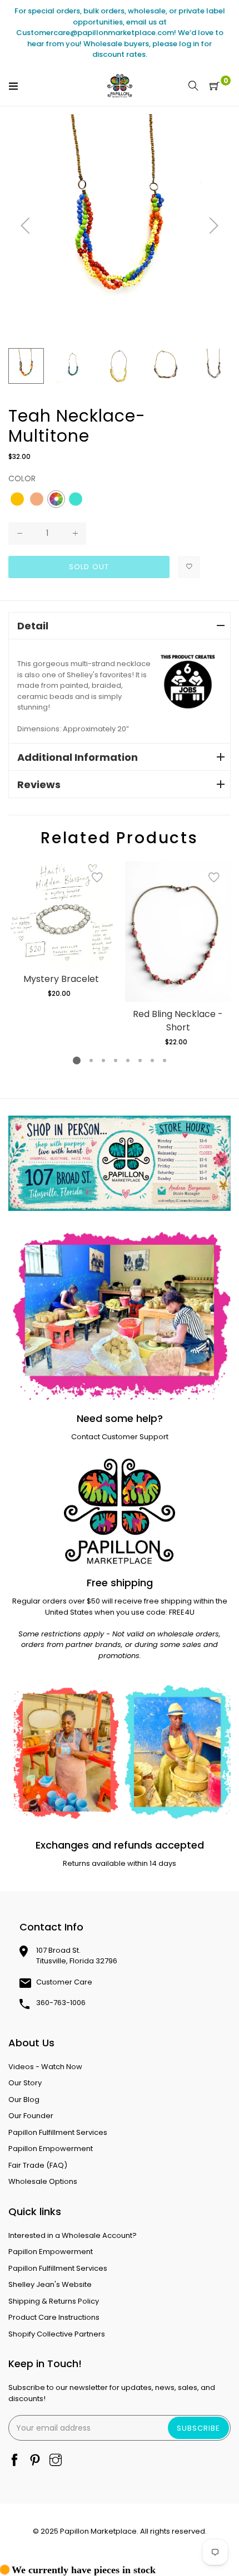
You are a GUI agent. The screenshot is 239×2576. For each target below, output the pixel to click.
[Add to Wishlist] (189, 567)
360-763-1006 (61, 2003)
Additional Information (78, 757)
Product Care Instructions (54, 2317)
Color (22, 478)
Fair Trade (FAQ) (38, 2165)
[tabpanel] (61, 930)
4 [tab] (116, 1060)
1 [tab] (77, 1060)
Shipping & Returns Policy (54, 2301)
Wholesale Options (43, 2181)
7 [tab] (152, 1060)
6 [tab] (140, 1060)
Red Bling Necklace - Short (178, 1021)
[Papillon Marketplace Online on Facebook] (14, 2461)
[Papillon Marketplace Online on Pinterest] (35, 2461)
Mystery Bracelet (61, 979)
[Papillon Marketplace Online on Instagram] (56, 2461)
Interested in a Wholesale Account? (73, 2235)
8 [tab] (165, 1060)
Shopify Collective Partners (57, 2334)
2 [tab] (91, 1060)
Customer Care (64, 1982)
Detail (33, 626)
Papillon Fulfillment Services (58, 2132)
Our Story (25, 2083)
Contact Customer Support (120, 1437)
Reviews (39, 784)
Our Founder (31, 2116)
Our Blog (24, 2100)
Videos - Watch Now (45, 2067)
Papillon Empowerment (51, 2149)
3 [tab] (103, 1060)
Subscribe (198, 2428)
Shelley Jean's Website (50, 2284)
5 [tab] (128, 1060)
